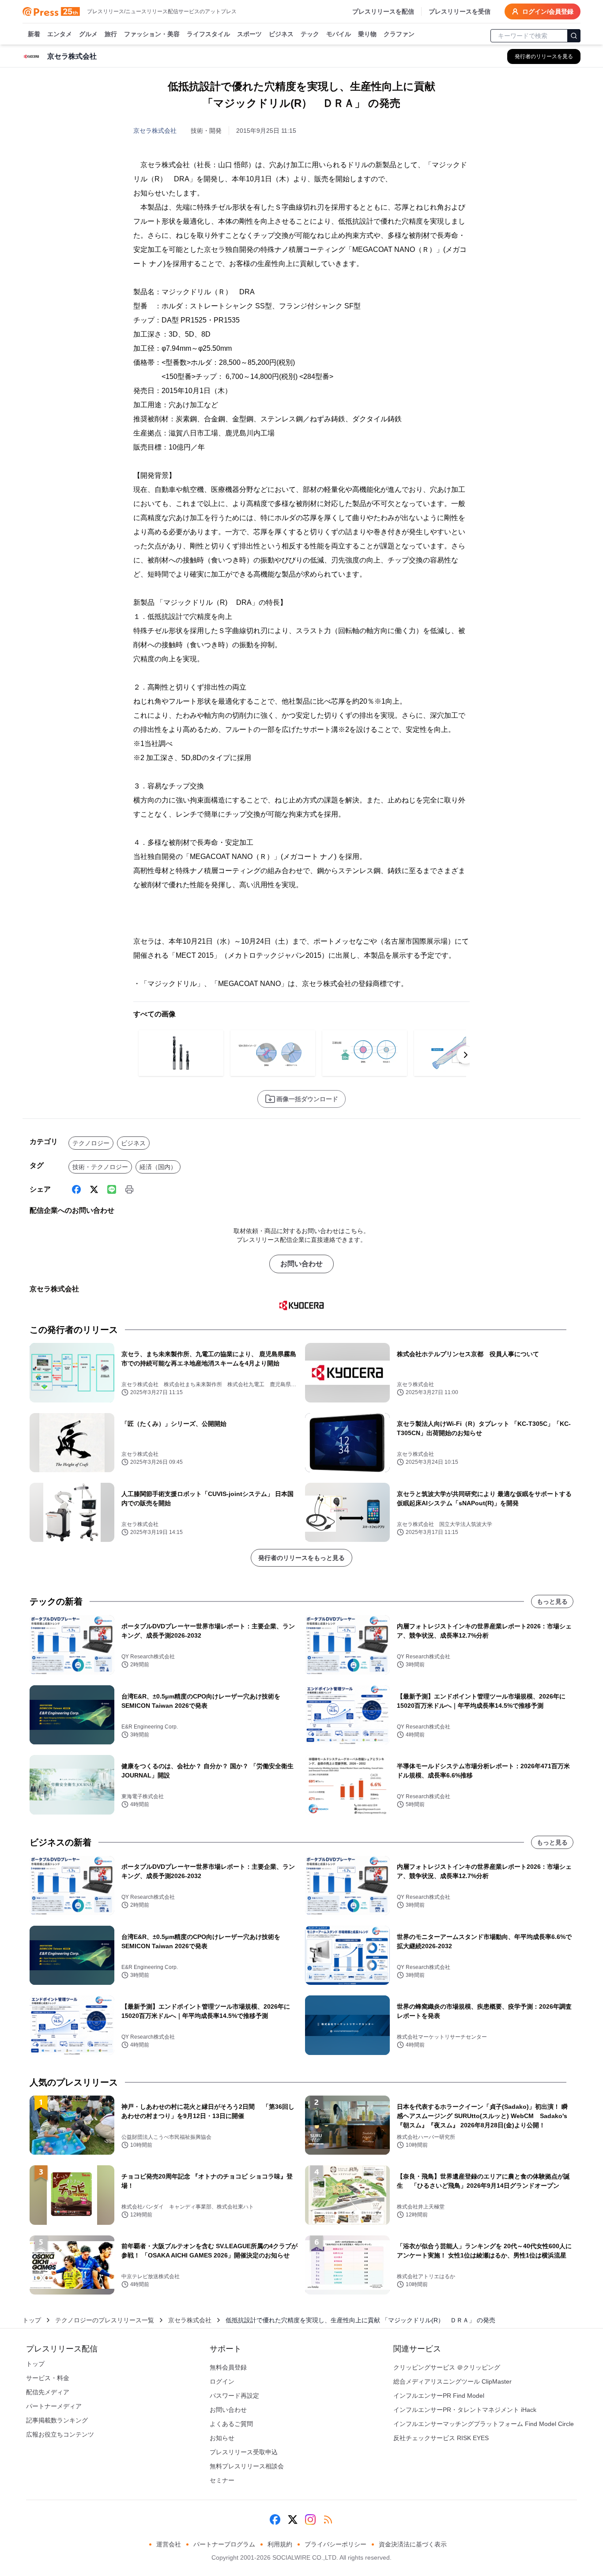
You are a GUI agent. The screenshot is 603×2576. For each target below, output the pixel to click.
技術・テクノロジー (100, 1167)
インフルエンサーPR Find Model (439, 2396)
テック (310, 34)
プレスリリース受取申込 (244, 2452)
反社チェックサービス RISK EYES (441, 2438)
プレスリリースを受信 (460, 11)
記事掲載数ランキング (57, 2420)
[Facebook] (76, 1189)
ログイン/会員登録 (548, 11)
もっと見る (552, 1601)
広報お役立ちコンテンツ (60, 2434)
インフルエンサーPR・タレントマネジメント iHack (465, 2410)
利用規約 (280, 2544)
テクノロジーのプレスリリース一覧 (105, 2320)
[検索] (574, 36)
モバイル (339, 34)
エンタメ (60, 34)
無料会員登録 (228, 2367)
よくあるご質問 (231, 2424)
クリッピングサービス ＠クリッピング (447, 2367)
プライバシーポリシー (335, 2544)
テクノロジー (91, 1143)
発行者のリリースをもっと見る (301, 1558)
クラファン (399, 34)
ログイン (222, 2381)
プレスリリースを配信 (383, 11)
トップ (32, 2320)
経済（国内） (158, 1167)
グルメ (88, 34)
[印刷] (129, 1189)
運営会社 (169, 2544)
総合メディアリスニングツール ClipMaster (452, 2381)
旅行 (111, 34)
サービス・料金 (48, 2378)
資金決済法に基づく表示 (413, 2544)
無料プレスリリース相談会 (247, 2466)
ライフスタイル (208, 34)
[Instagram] (310, 2520)
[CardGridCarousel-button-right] (466, 1055)
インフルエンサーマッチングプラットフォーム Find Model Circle (484, 2424)
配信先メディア (48, 2392)
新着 (34, 34)
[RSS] (328, 2520)
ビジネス (281, 34)
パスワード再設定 (234, 2396)
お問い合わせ (301, 1264)
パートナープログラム (224, 2544)
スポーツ (249, 34)
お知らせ (222, 2438)
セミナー (222, 2480)
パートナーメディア (54, 2406)
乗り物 (367, 34)
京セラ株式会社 (155, 131)
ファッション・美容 (152, 34)
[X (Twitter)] (94, 1189)
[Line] (112, 1189)
